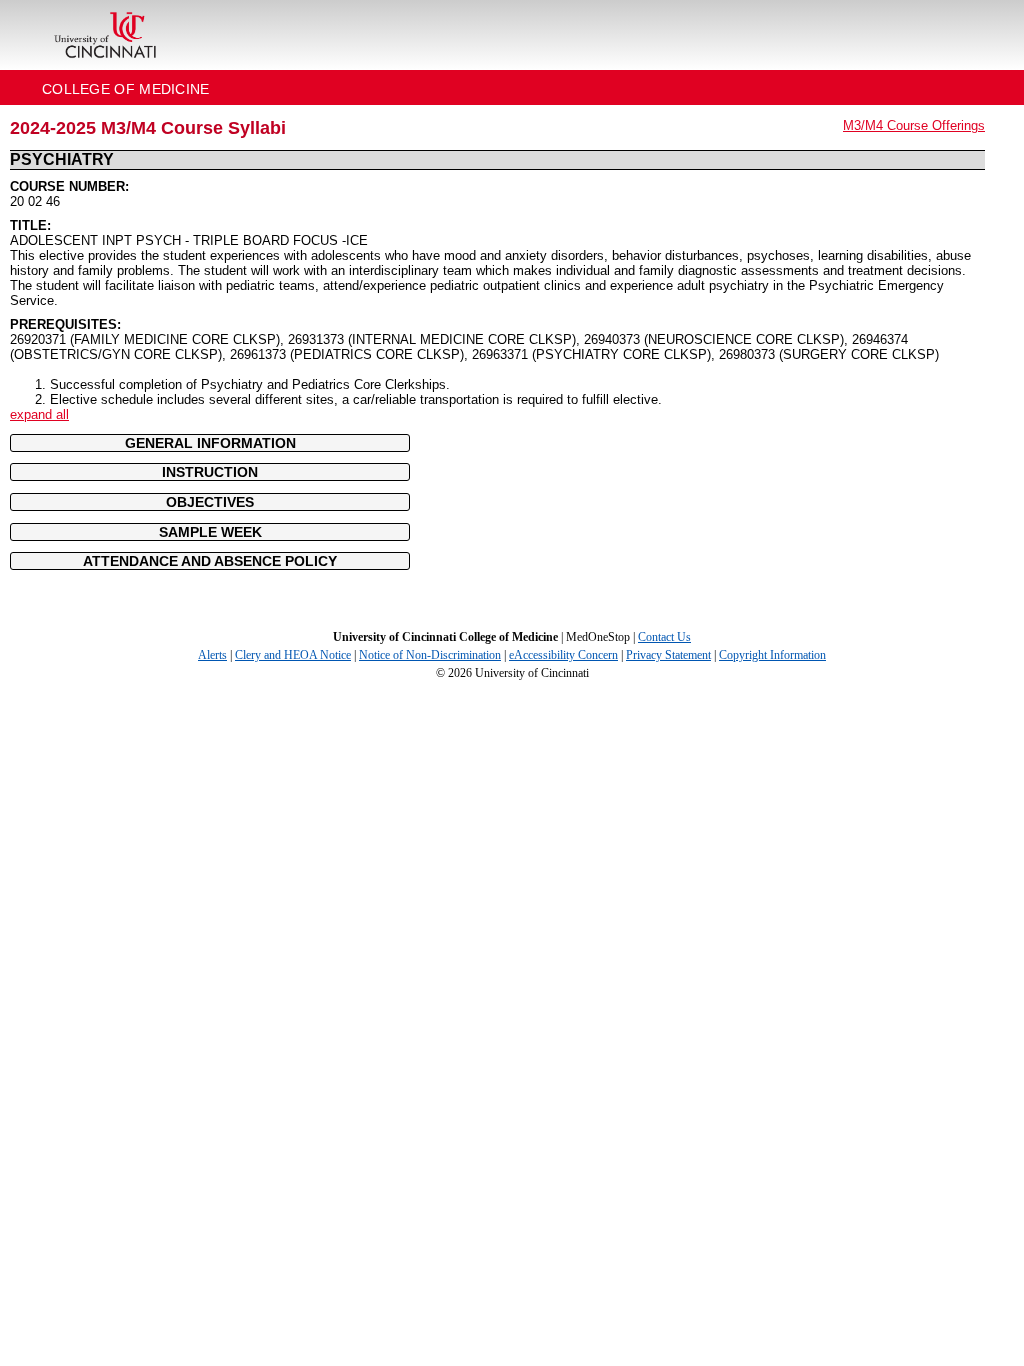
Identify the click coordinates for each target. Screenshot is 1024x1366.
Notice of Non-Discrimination (430, 655)
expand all (39, 414)
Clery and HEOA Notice (293, 655)
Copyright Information (772, 655)
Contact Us (664, 637)
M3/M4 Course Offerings (914, 125)
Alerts (212, 655)
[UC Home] (105, 35)
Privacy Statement (668, 655)
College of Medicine (126, 89)
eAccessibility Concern (563, 655)
